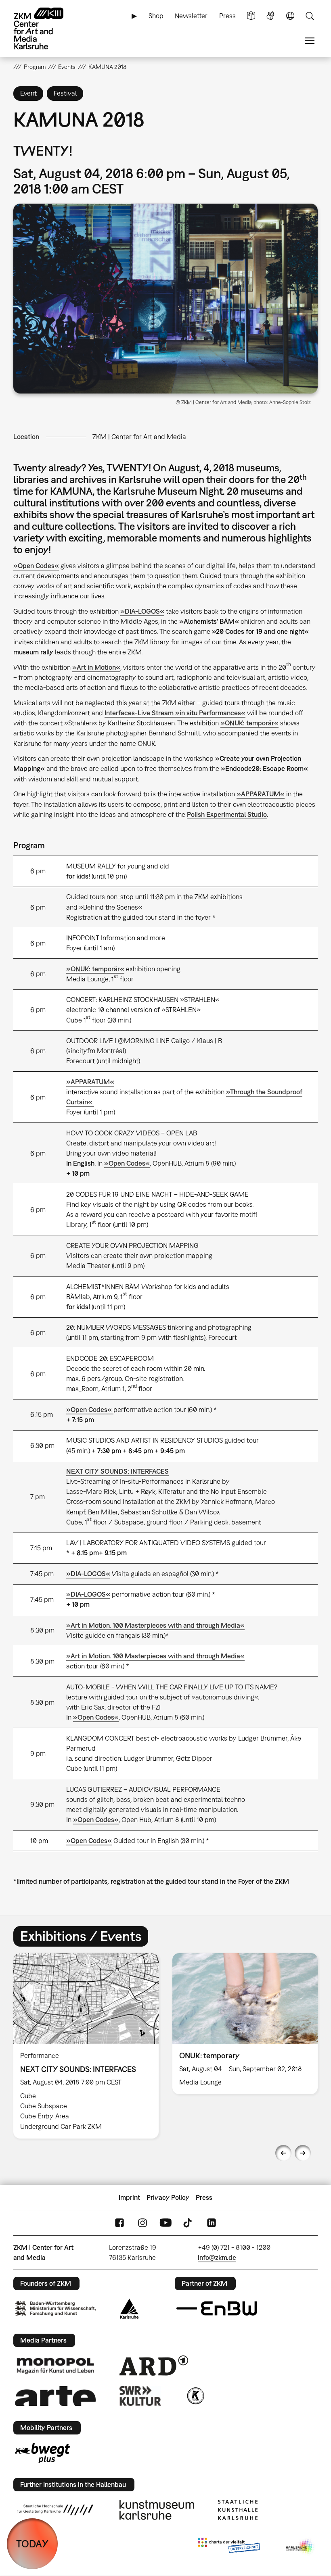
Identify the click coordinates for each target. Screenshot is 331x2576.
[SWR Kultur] (140, 2396)
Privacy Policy (168, 2197)
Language (290, 16)
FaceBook (119, 2223)
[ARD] (154, 2366)
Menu (310, 41)
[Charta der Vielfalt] (229, 2547)
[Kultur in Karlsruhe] (195, 2396)
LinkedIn (212, 2223)
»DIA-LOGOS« (142, 611)
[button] (165, 299)
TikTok (189, 2223)
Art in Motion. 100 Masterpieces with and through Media (155, 1625)
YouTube (165, 2223)
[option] (86, 2046)
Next (303, 2153)
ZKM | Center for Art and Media (139, 437)
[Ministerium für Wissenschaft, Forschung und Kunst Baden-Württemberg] (55, 2308)
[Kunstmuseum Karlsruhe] (157, 2510)
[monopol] (55, 2366)
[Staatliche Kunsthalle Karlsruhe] (238, 2510)
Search (310, 16)
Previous (283, 2153)
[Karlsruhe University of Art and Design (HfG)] (55, 2510)
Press (227, 16)
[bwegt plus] (42, 2453)
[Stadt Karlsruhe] (129, 2309)
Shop (156, 16)
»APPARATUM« (90, 1082)
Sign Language (270, 16)
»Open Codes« (36, 566)
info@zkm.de (217, 2257)
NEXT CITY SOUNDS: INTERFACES (117, 1471)
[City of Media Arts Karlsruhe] (300, 2547)
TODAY (32, 2544)
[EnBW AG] (217, 2309)
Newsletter (191, 16)
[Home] (46, 28)
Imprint (129, 2197)
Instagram (142, 2223)
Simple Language (251, 16)
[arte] (55, 2396)
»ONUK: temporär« (249, 723)
